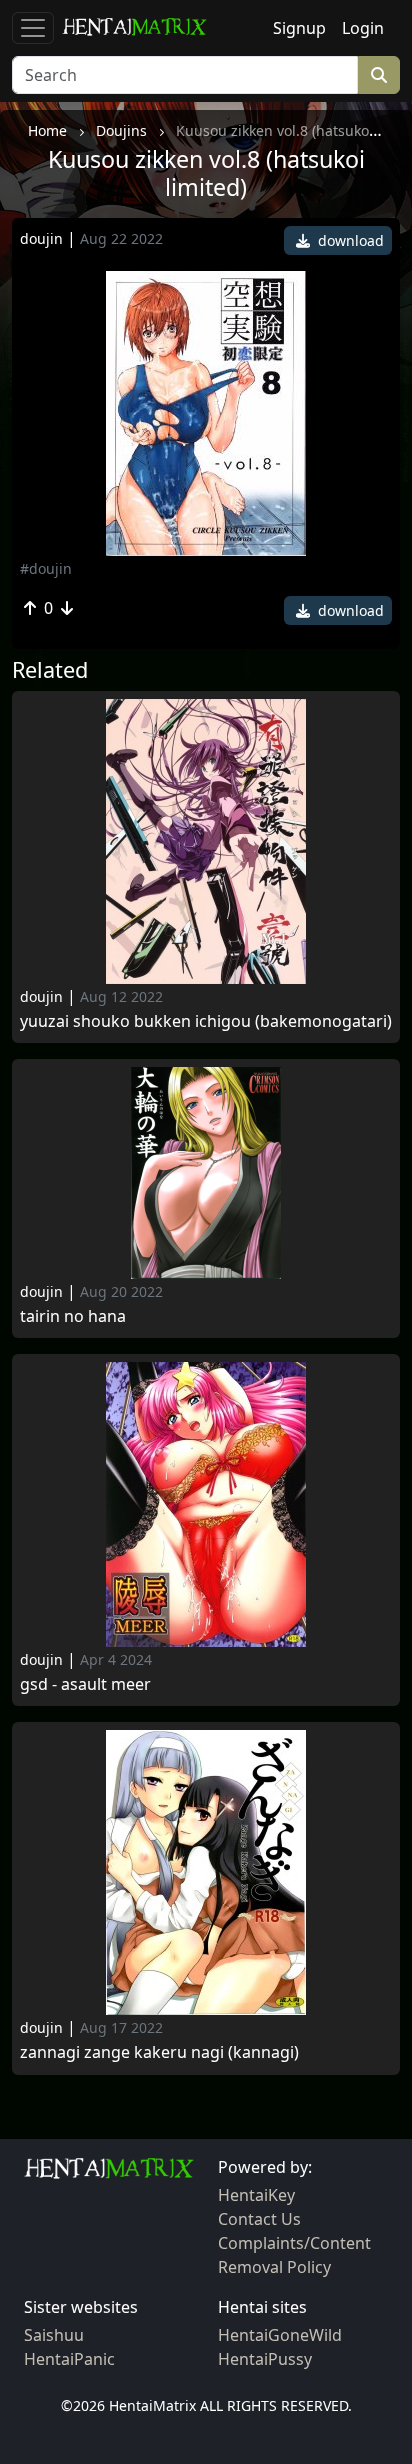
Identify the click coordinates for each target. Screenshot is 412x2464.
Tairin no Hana (73, 1316)
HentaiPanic (69, 2359)
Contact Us (259, 2219)
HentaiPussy (265, 2359)
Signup (299, 28)
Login (363, 28)
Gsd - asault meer (85, 1684)
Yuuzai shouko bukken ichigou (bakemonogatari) (206, 1021)
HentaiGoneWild (280, 2335)
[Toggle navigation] (33, 28)
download (349, 240)
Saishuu (54, 2335)
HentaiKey (256, 2195)
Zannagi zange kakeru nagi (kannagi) (159, 2052)
